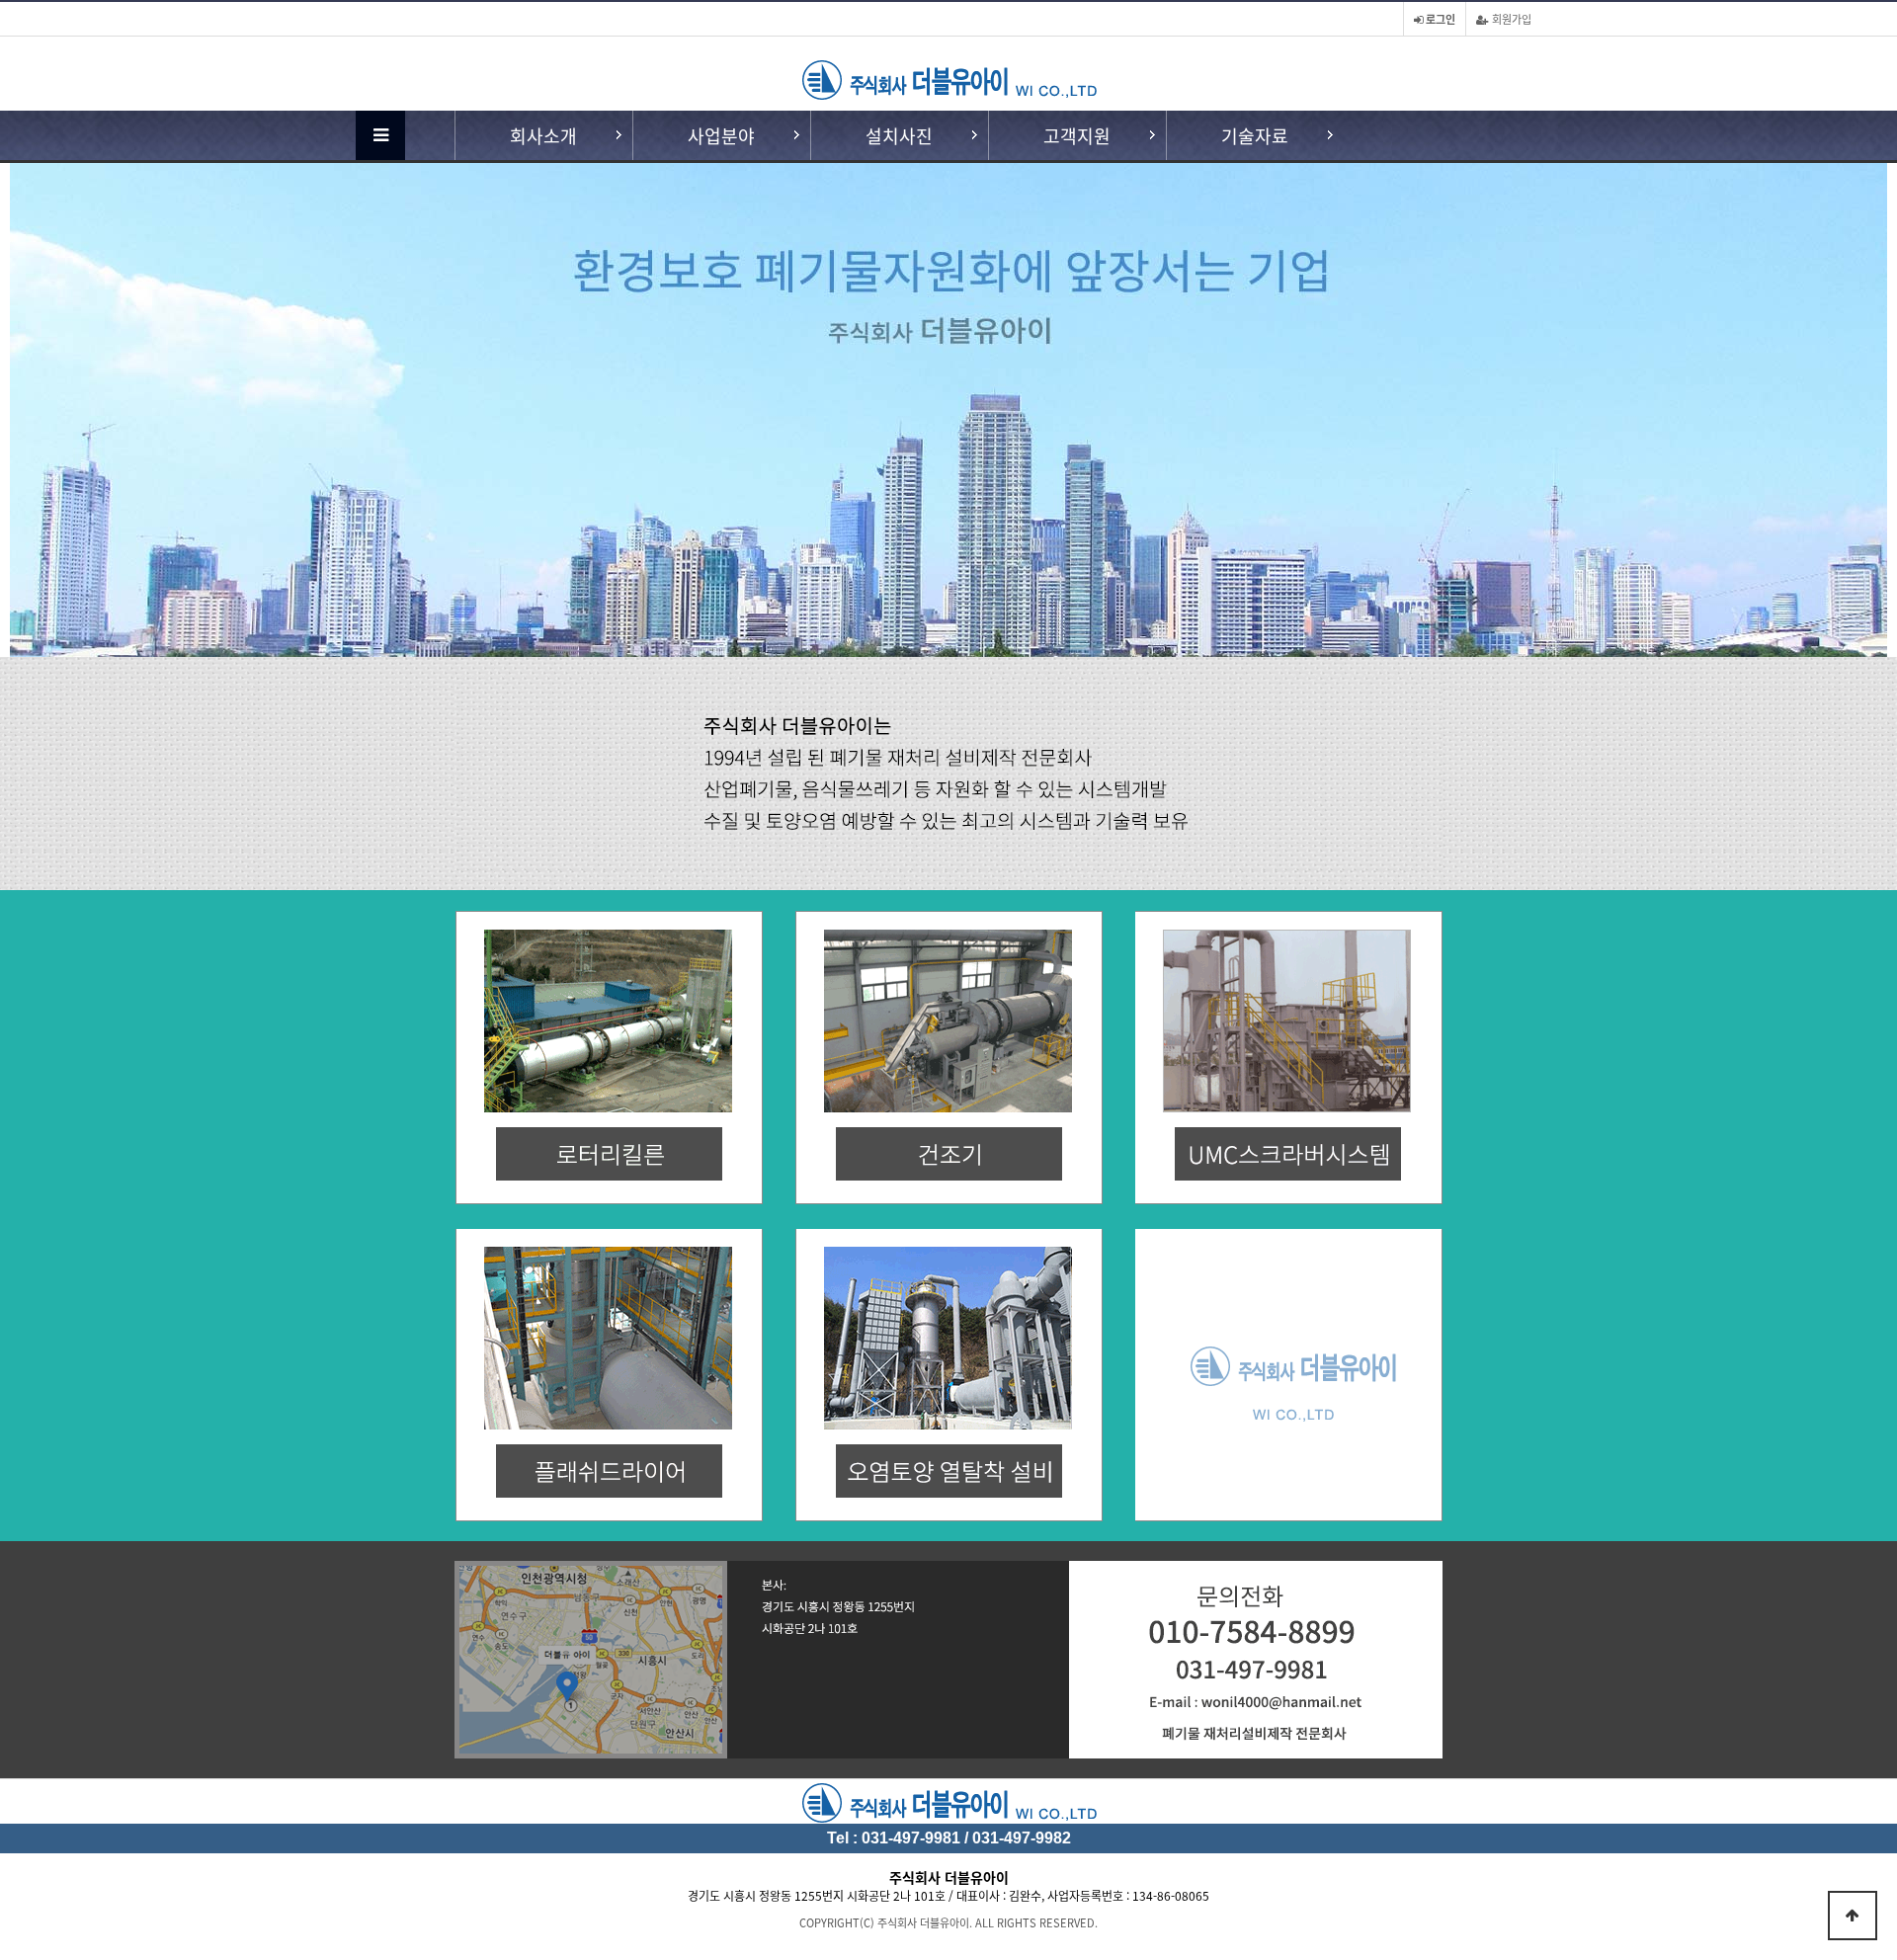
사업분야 (721, 135)
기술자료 (1255, 135)
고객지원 (1077, 135)
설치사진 (899, 135)
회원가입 (1510, 19)
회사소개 (543, 135)
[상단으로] (1853, 1916)
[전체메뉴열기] (380, 135)
